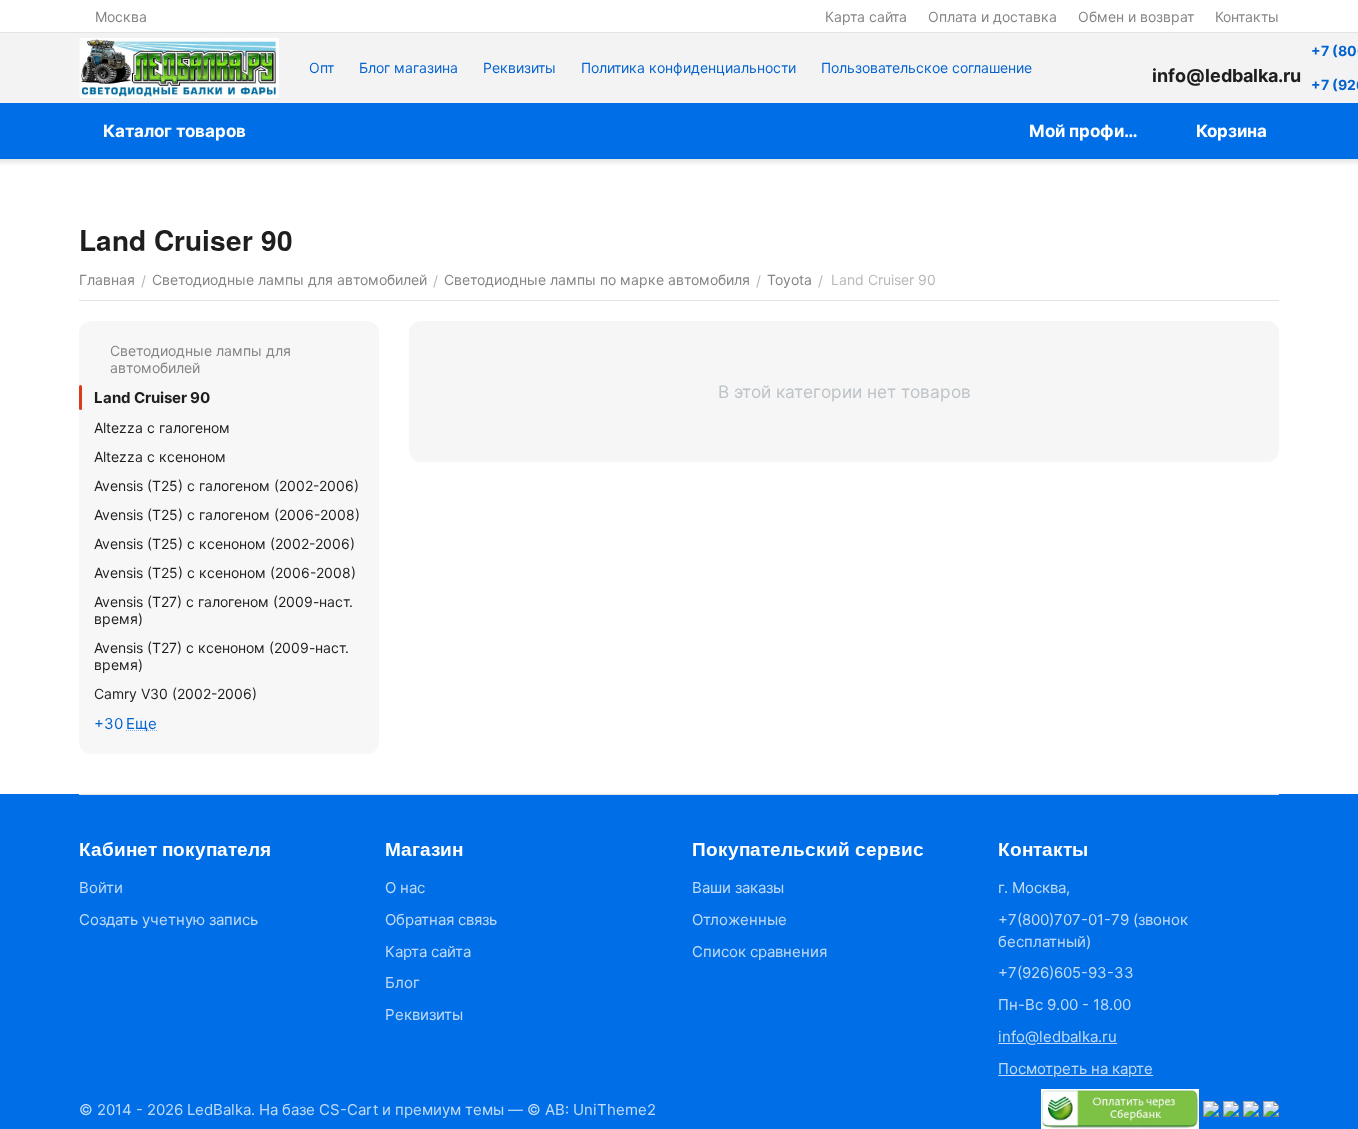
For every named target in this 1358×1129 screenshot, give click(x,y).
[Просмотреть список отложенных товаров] (1122, 68)
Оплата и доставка (992, 16)
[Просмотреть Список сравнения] (1072, 68)
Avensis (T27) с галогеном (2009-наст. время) (223, 610)
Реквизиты (519, 67)
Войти (101, 887)
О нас (405, 887)
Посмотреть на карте (1075, 1068)
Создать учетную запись (168, 919)
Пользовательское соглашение (926, 67)
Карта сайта (866, 16)
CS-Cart (348, 1109)
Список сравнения (759, 951)
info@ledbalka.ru (1057, 1036)
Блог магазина (408, 67)
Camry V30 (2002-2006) (175, 693)
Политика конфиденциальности (688, 67)
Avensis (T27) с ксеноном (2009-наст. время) (221, 656)
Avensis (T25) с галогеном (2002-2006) (226, 485)
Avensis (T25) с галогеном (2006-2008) (227, 514)
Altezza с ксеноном (160, 456)
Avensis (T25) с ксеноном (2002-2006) (224, 543)
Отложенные (739, 919)
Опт (321, 67)
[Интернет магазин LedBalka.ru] (179, 68)
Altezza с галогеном (162, 427)
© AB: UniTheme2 (591, 1109)
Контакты (1247, 16)
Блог (402, 982)
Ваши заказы (738, 887)
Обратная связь (441, 919)
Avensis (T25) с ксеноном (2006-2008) (225, 572)
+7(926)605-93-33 (1066, 972)
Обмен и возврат (1136, 16)
